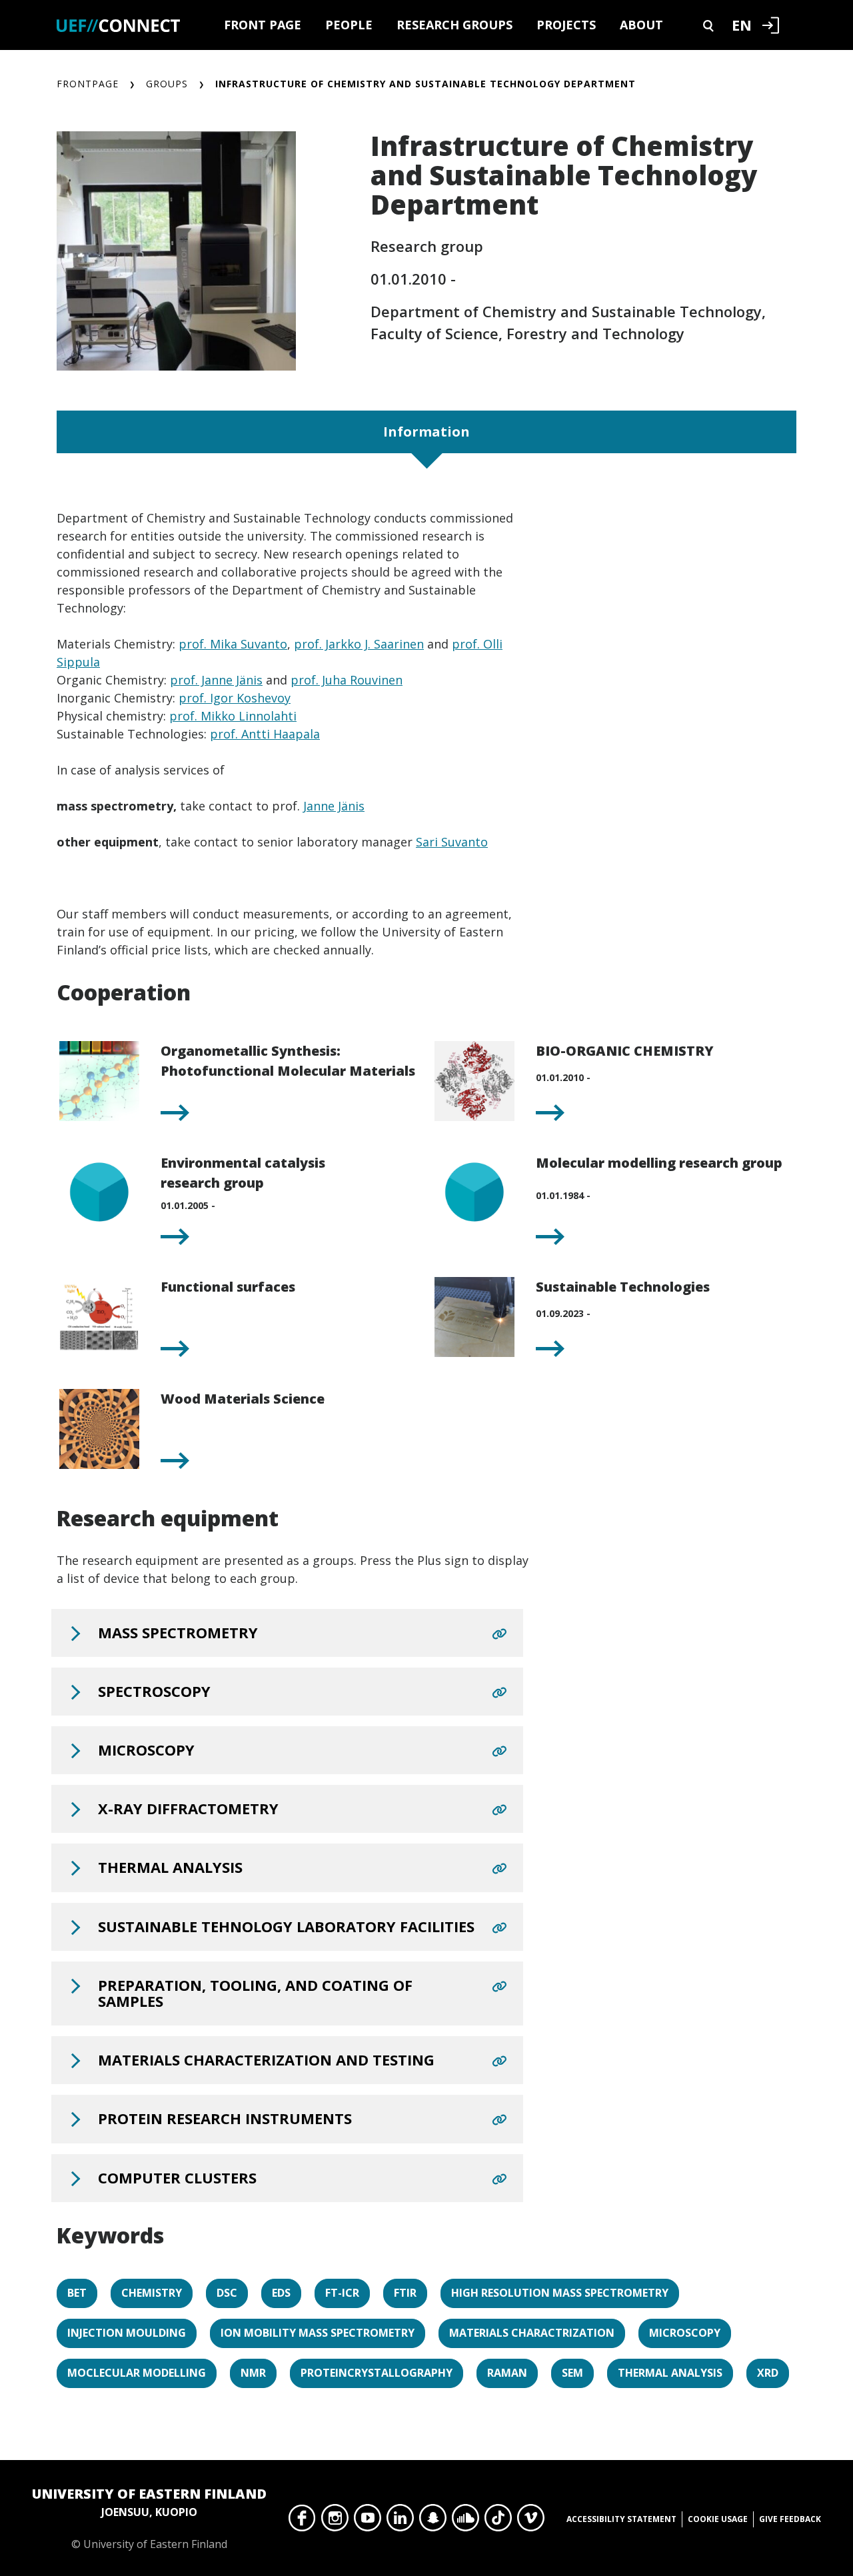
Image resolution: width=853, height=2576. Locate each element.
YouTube (368, 2521)
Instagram (335, 2521)
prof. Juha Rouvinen (347, 680)
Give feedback (790, 2519)
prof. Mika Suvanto (233, 644)
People (349, 25)
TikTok (498, 2521)
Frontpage (88, 84)
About (641, 25)
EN (742, 25)
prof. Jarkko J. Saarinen (359, 644)
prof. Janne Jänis (216, 680)
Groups (167, 84)
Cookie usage (718, 2519)
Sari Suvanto (452, 842)
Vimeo (531, 2521)
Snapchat (433, 2521)
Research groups (454, 25)
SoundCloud (465, 2521)
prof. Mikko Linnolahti (233, 716)
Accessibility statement (621, 2519)
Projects (566, 25)
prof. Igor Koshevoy (235, 698)
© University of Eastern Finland (149, 2518)
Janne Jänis (334, 806)
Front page (263, 25)
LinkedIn (400, 2521)
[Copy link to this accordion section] (499, 1634)
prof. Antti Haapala (265, 734)
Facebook (302, 2521)
